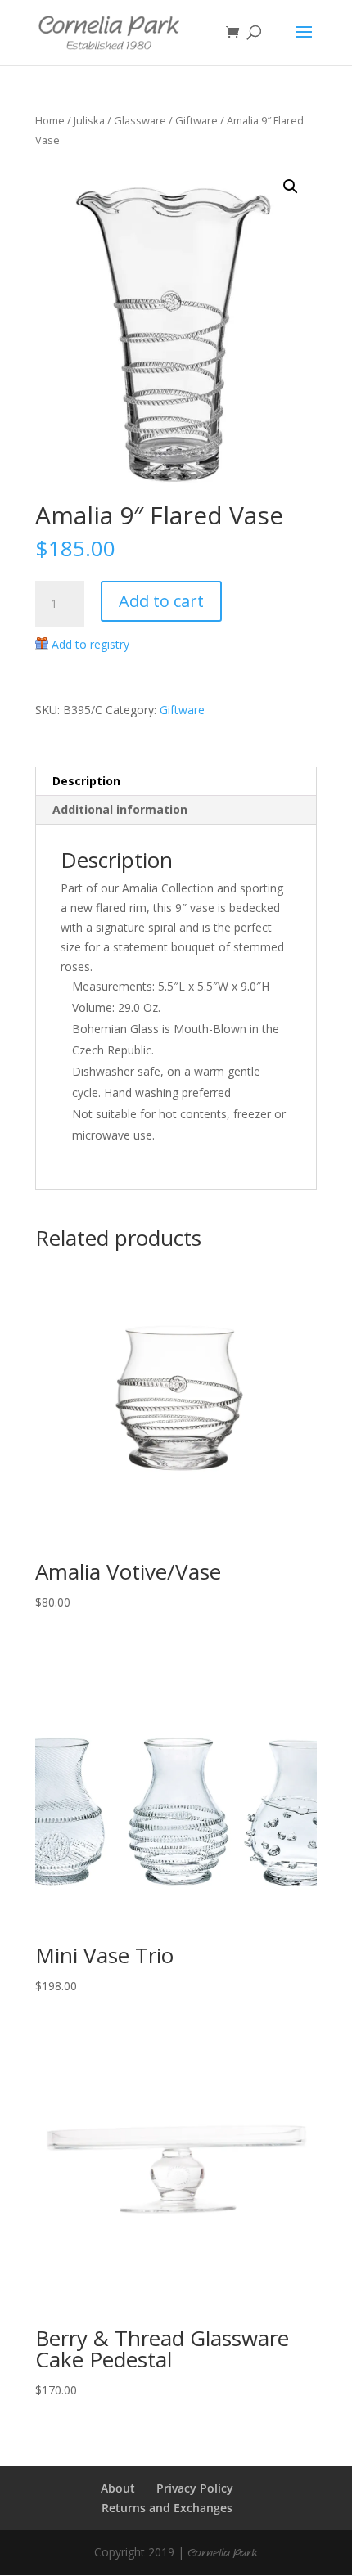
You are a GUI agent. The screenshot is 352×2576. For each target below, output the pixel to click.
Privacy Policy (195, 2488)
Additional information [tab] (120, 809)
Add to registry (90, 644)
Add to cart (161, 601)
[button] (291, 187)
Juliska (89, 120)
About (118, 2488)
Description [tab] (86, 781)
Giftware (196, 120)
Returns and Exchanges (167, 2508)
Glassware (140, 120)
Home (50, 120)
